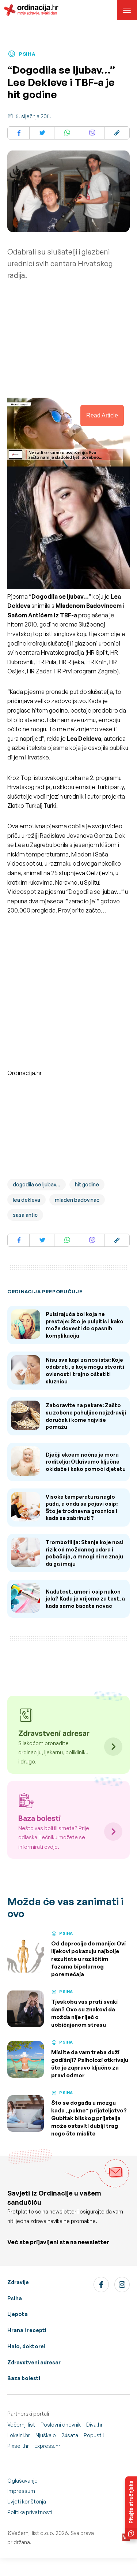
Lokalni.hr (19, 2435)
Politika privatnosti (30, 2512)
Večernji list (21, 2425)
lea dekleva (26, 1200)
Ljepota (18, 2314)
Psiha (15, 2298)
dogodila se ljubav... (37, 1184)
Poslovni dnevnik (61, 2425)
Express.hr (47, 2446)
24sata (70, 2435)
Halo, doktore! (26, 2346)
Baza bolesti (24, 2378)
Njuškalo (46, 2435)
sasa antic (25, 1215)
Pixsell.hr (18, 2446)
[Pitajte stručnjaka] (131, 2508)
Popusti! (94, 2435)
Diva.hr (94, 2425)
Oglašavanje (22, 2481)
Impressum (21, 2491)
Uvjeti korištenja (27, 2501)
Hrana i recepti (27, 2330)
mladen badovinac (77, 1200)
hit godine (87, 1184)
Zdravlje (18, 2282)
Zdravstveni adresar (34, 2362)
